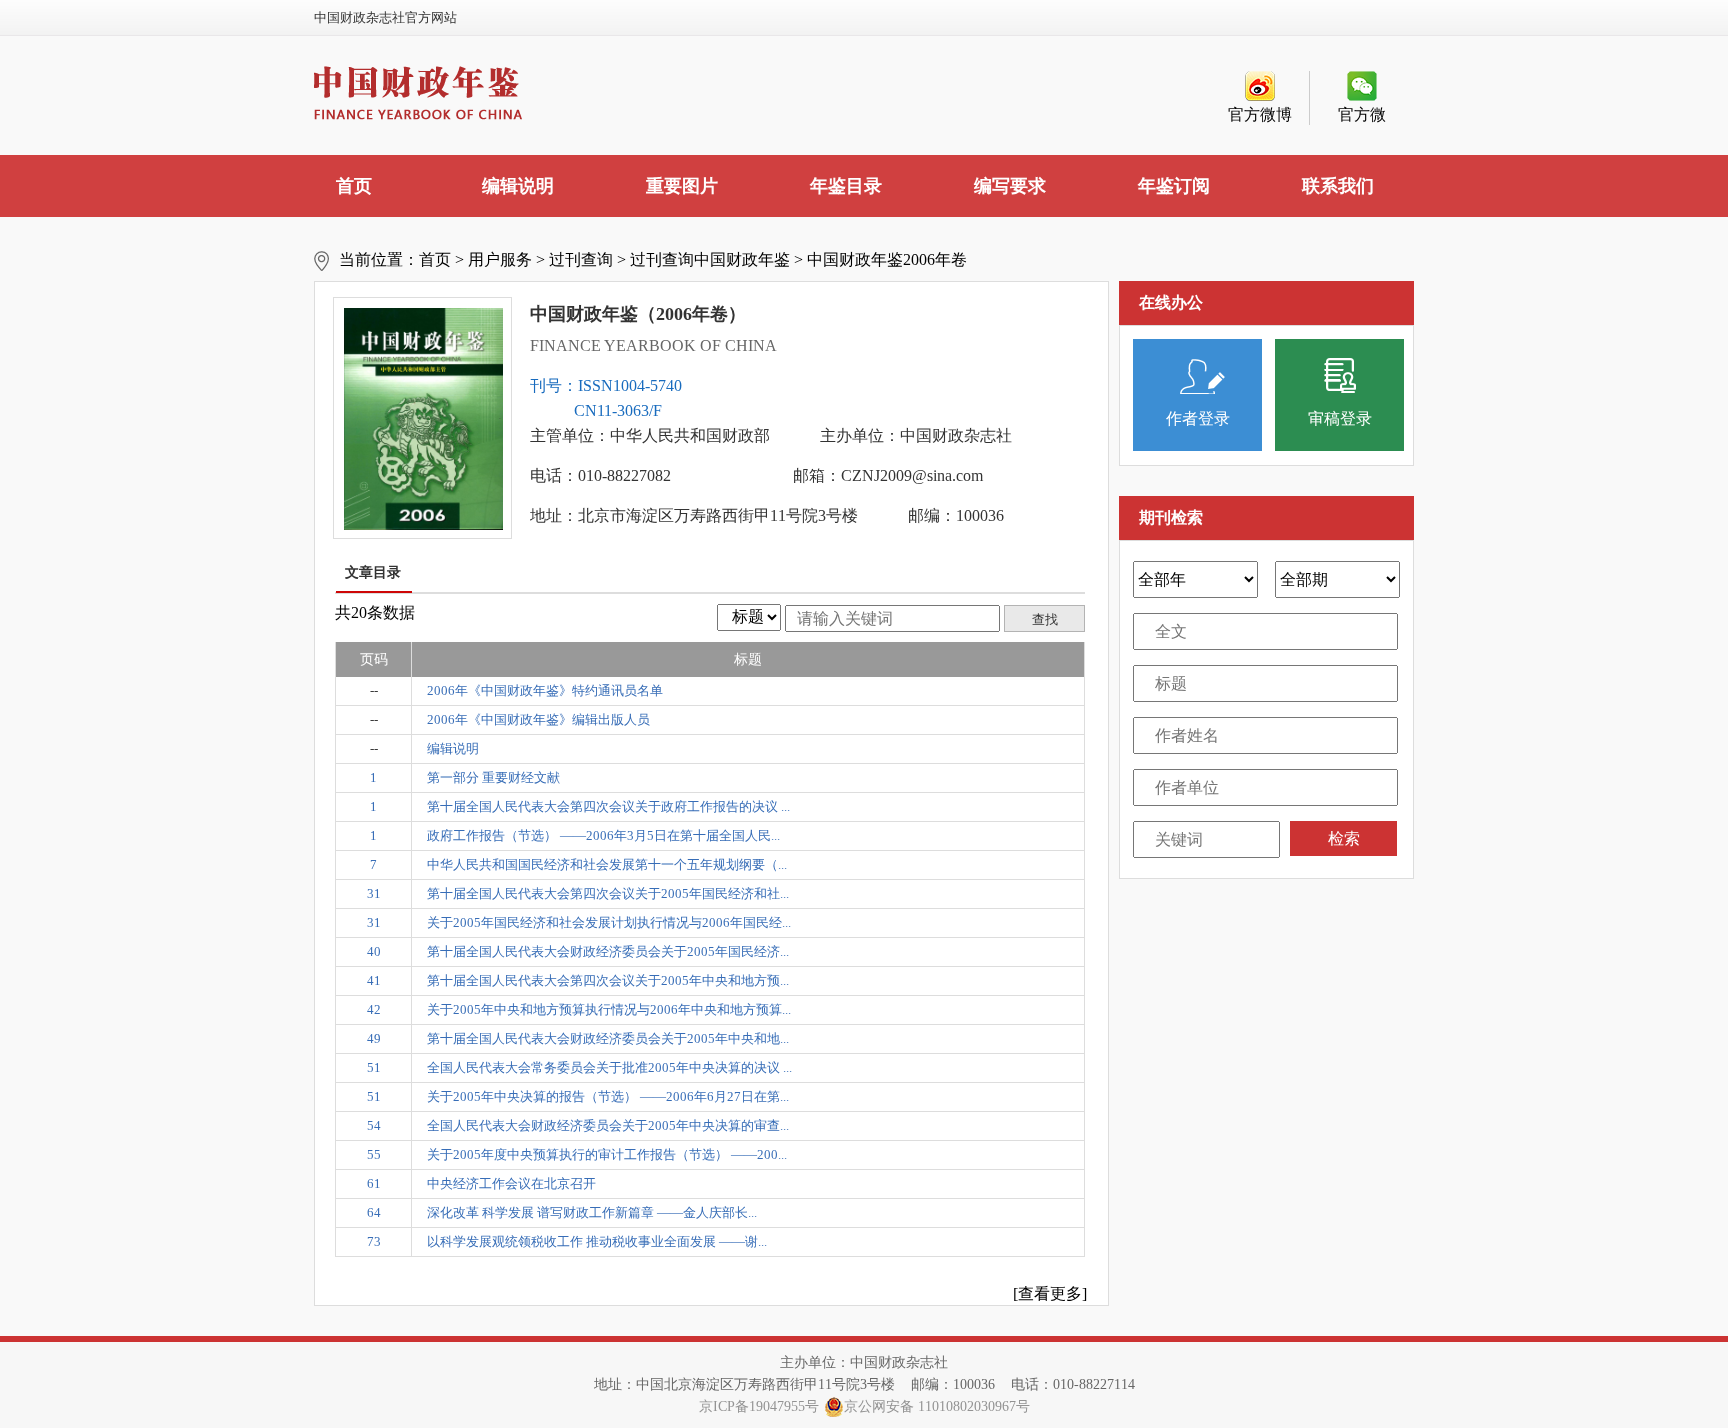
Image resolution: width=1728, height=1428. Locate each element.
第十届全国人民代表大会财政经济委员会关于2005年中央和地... (608, 1038)
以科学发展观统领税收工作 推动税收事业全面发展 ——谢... (597, 1241)
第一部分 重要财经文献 (493, 777)
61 (374, 1183)
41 (374, 980)
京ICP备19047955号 (759, 1406)
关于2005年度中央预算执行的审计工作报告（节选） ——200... (607, 1154)
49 (374, 1038)
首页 (354, 186)
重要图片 (682, 186)
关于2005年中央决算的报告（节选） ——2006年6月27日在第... (608, 1096)
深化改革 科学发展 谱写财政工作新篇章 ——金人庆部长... (592, 1212)
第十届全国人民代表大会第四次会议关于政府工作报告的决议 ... (608, 806)
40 (374, 951)
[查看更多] (1050, 1293)
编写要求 (1010, 186)
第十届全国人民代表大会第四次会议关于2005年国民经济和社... (608, 893)
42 (374, 1009)
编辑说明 (518, 186)
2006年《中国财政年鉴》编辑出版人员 (538, 719)
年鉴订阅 (1174, 186)
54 (374, 1125)
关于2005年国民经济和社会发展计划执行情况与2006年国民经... (609, 922)
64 (374, 1212)
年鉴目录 (846, 186)
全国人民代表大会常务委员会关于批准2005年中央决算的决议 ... (609, 1067)
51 (374, 1067)
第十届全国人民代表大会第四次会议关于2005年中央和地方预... (608, 980)
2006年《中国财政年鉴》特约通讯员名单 (545, 690)
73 (374, 1241)
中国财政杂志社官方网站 (385, 17)
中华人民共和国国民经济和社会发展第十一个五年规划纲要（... (607, 864)
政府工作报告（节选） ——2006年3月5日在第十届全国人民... (603, 835)
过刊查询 (581, 259)
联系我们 (1338, 186)
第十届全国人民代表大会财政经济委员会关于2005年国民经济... (608, 951)
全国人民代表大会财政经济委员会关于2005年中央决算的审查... (608, 1125)
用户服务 (500, 259)
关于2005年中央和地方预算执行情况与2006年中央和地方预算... (609, 1009)
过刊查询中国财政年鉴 (710, 259)
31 (374, 893)
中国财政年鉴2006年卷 (887, 259)
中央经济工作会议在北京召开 (511, 1183)
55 (374, 1154)
